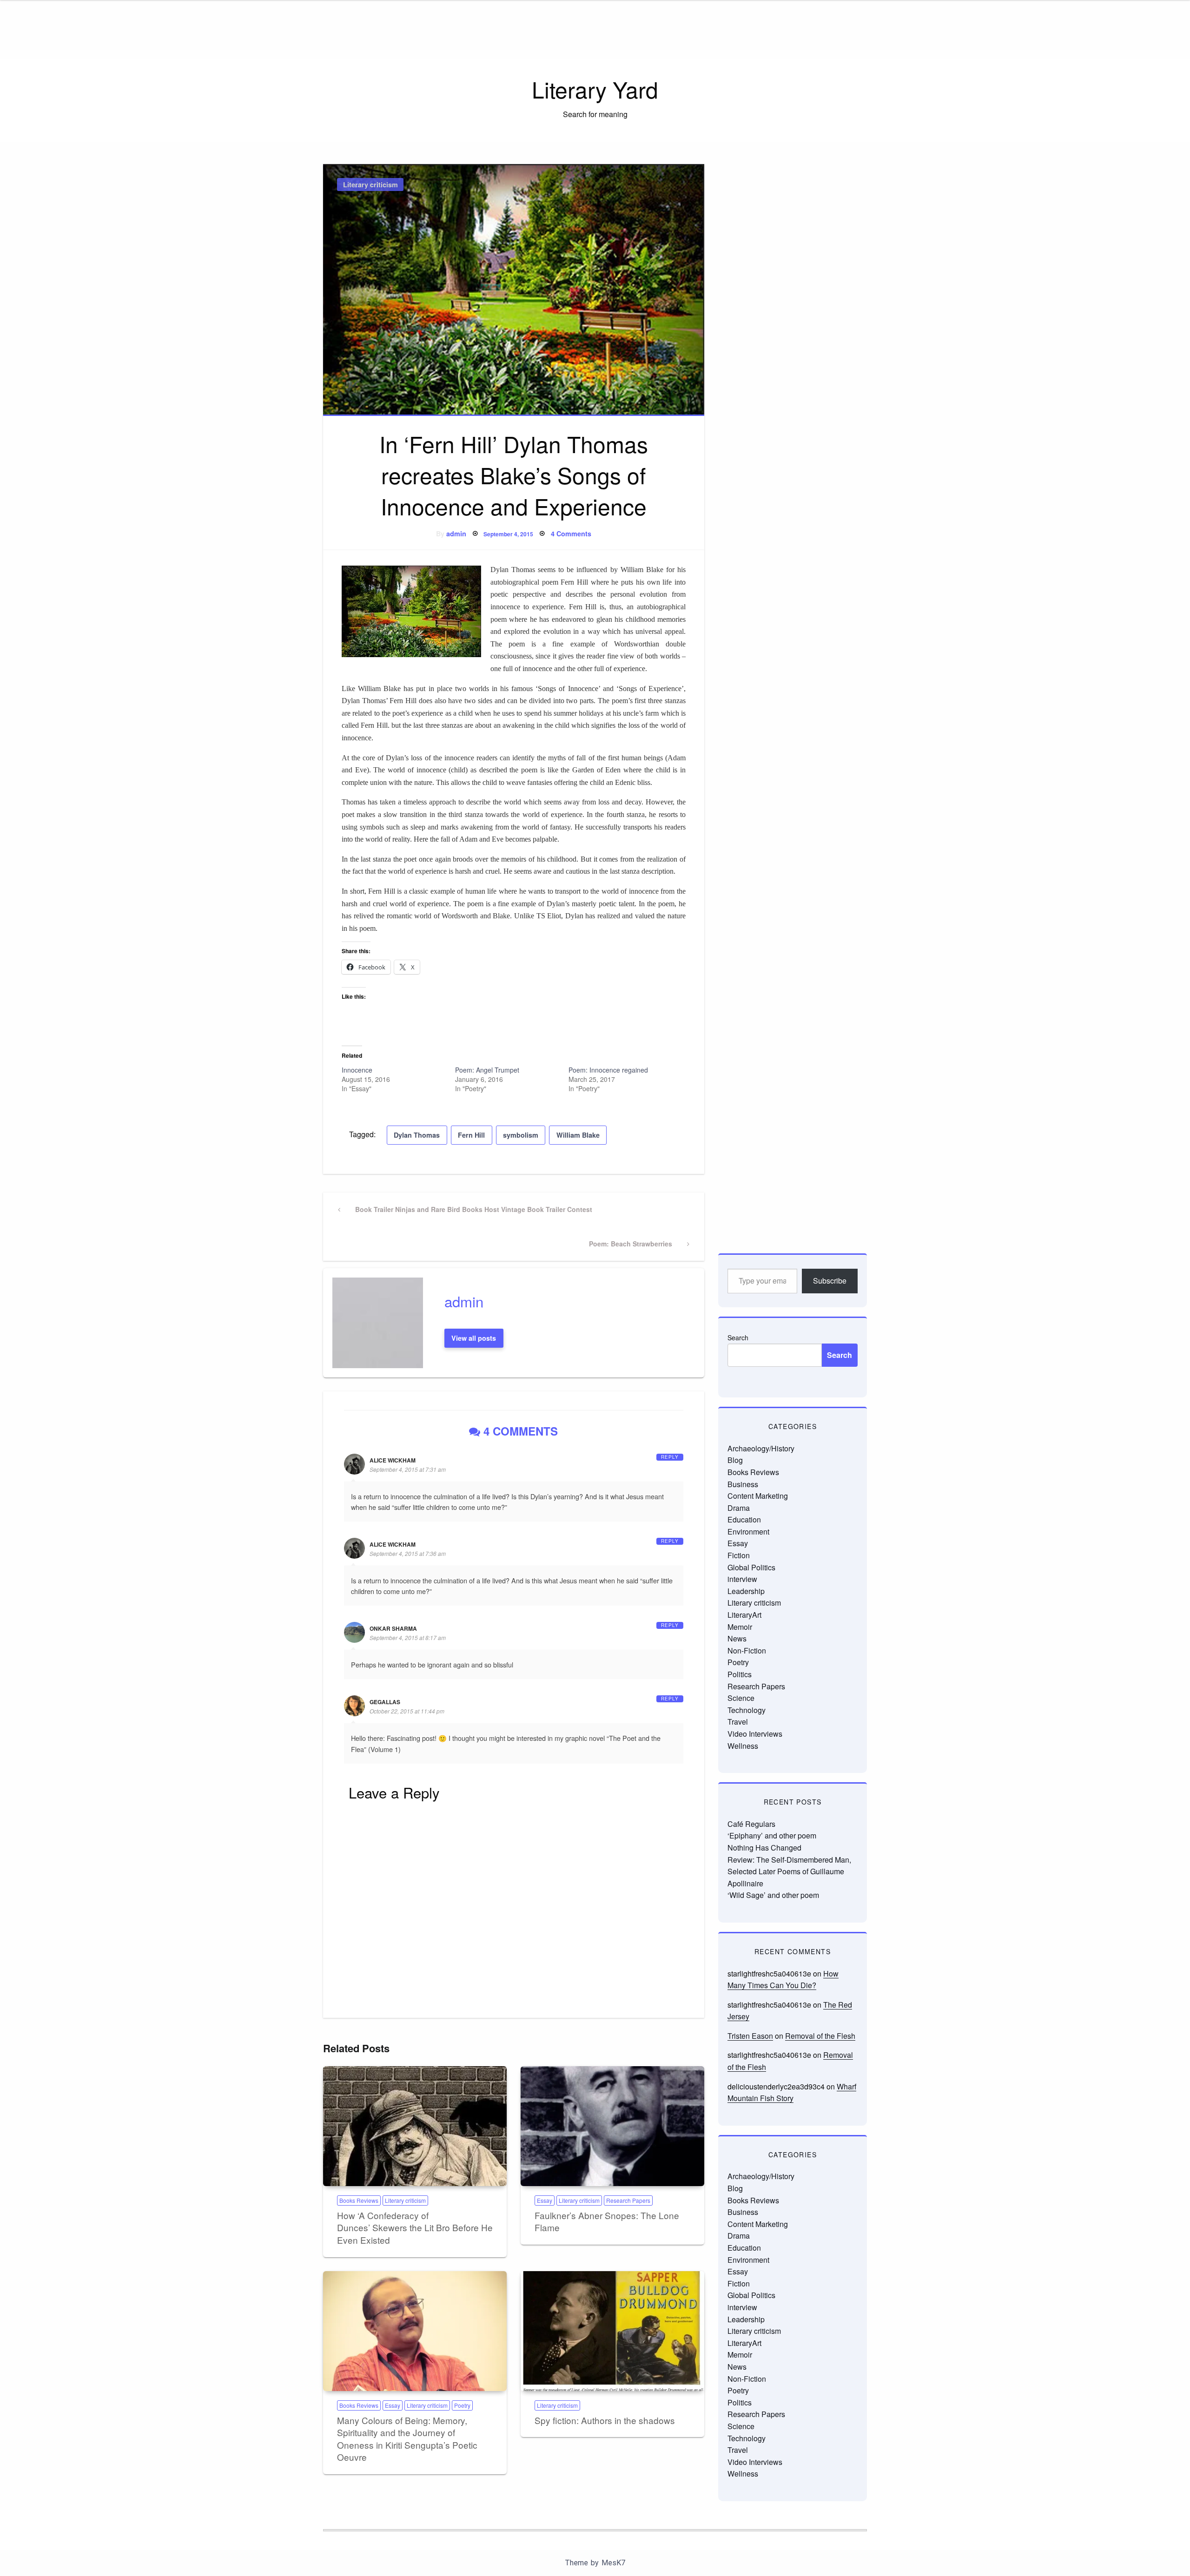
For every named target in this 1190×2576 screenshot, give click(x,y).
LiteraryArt (744, 1615)
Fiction (739, 1555)
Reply (670, 1457)
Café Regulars (751, 1824)
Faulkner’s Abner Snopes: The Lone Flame (607, 2221)
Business (743, 1484)
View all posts (474, 1338)
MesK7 (613, 2563)
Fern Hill (471, 1135)
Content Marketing (758, 1496)
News (737, 1638)
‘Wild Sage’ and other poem (773, 1895)
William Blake (578, 1135)
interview (742, 1579)
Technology (747, 1710)
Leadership (746, 1591)
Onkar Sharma (393, 1628)
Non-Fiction (747, 1650)
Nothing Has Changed (764, 1848)
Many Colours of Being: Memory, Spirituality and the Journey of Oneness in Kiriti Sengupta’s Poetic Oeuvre (407, 2439)
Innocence (357, 1070)
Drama (739, 1508)
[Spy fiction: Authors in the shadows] (612, 2331)
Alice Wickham (393, 1460)
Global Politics (751, 1567)
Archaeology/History (761, 1448)
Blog (735, 1460)
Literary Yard (595, 89)
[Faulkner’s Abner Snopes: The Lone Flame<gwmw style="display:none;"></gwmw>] (612, 2126)
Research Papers (628, 2200)
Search (738, 1337)
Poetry (462, 2405)
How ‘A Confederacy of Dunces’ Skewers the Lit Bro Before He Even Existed (415, 2227)
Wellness (743, 1746)
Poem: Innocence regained (608, 1070)
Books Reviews (359, 2200)
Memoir (740, 1627)
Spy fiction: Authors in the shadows (605, 2420)
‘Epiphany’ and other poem (772, 1835)
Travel (738, 1722)
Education (744, 1519)
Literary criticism (370, 184)
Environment (748, 1532)
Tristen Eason (750, 2036)
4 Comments (571, 534)
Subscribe (830, 1281)
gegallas (385, 1702)
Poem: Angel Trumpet (487, 1070)
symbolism (521, 1135)
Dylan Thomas (417, 1135)
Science (741, 1698)
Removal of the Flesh (820, 2036)
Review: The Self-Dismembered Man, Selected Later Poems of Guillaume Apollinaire (789, 1871)
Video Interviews (755, 1734)
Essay (545, 2200)
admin (456, 534)
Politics (740, 1674)
